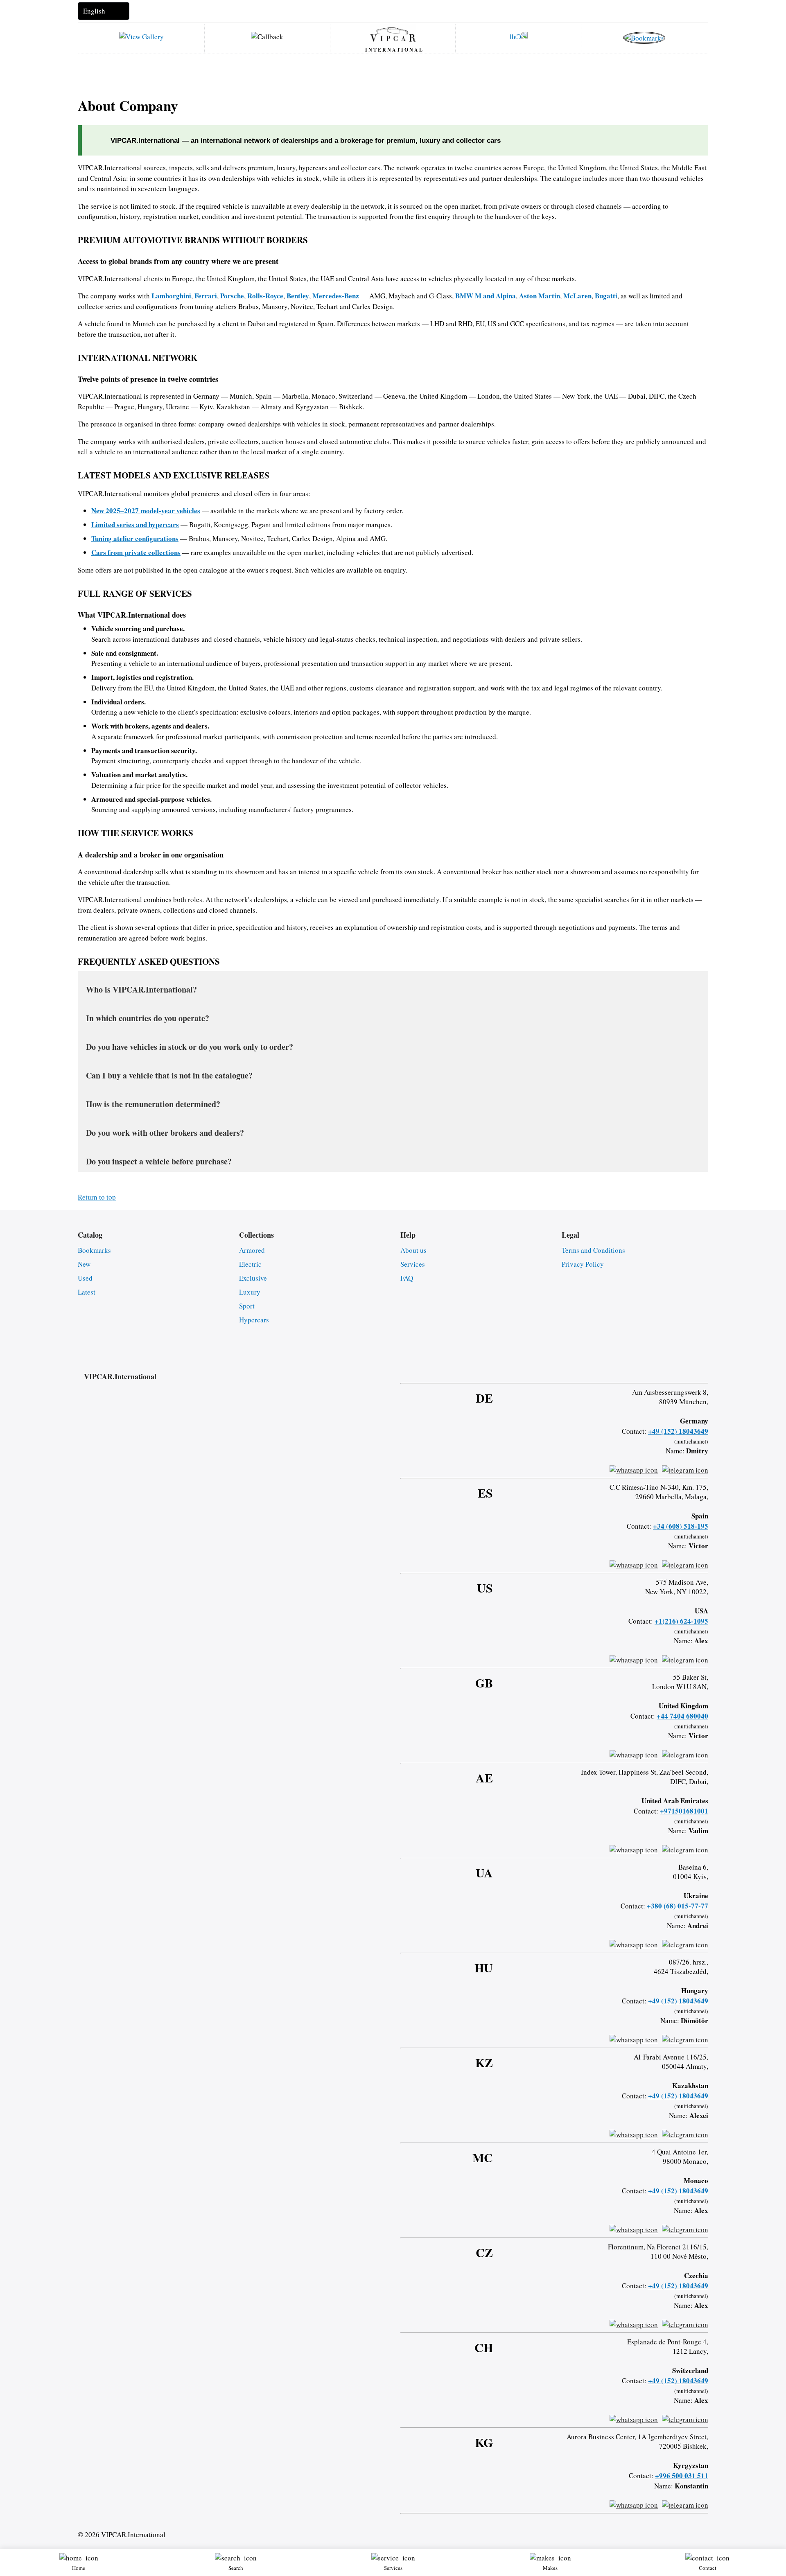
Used (85, 1278)
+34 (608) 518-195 (681, 1526)
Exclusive (253, 1278)
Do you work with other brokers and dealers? (165, 1133)
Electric (250, 1264)
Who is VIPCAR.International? (141, 989)
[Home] (393, 34)
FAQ (407, 1278)
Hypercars (254, 1320)
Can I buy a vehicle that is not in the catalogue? (169, 1075)
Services (413, 1264)
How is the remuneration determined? (153, 1104)
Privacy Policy (583, 1264)
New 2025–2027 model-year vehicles (146, 511)
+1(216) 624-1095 (681, 1621)
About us (413, 1250)
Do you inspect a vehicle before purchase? (159, 1161)
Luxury (250, 1292)
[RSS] (705, 1369)
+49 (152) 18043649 (678, 1431)
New (84, 1264)
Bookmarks (94, 1250)
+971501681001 (684, 1811)
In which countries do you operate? (148, 1018)
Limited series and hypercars (135, 524)
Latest (87, 1292)
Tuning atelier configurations (135, 538)
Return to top (97, 1197)
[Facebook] (640, 1369)
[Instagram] (662, 1369)
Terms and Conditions (593, 1250)
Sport (247, 1306)
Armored (252, 1250)
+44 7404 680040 (682, 1716)
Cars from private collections (136, 552)
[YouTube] (684, 1369)
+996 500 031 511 (682, 2476)
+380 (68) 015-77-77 (678, 1906)
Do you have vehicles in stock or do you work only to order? (190, 1047)
